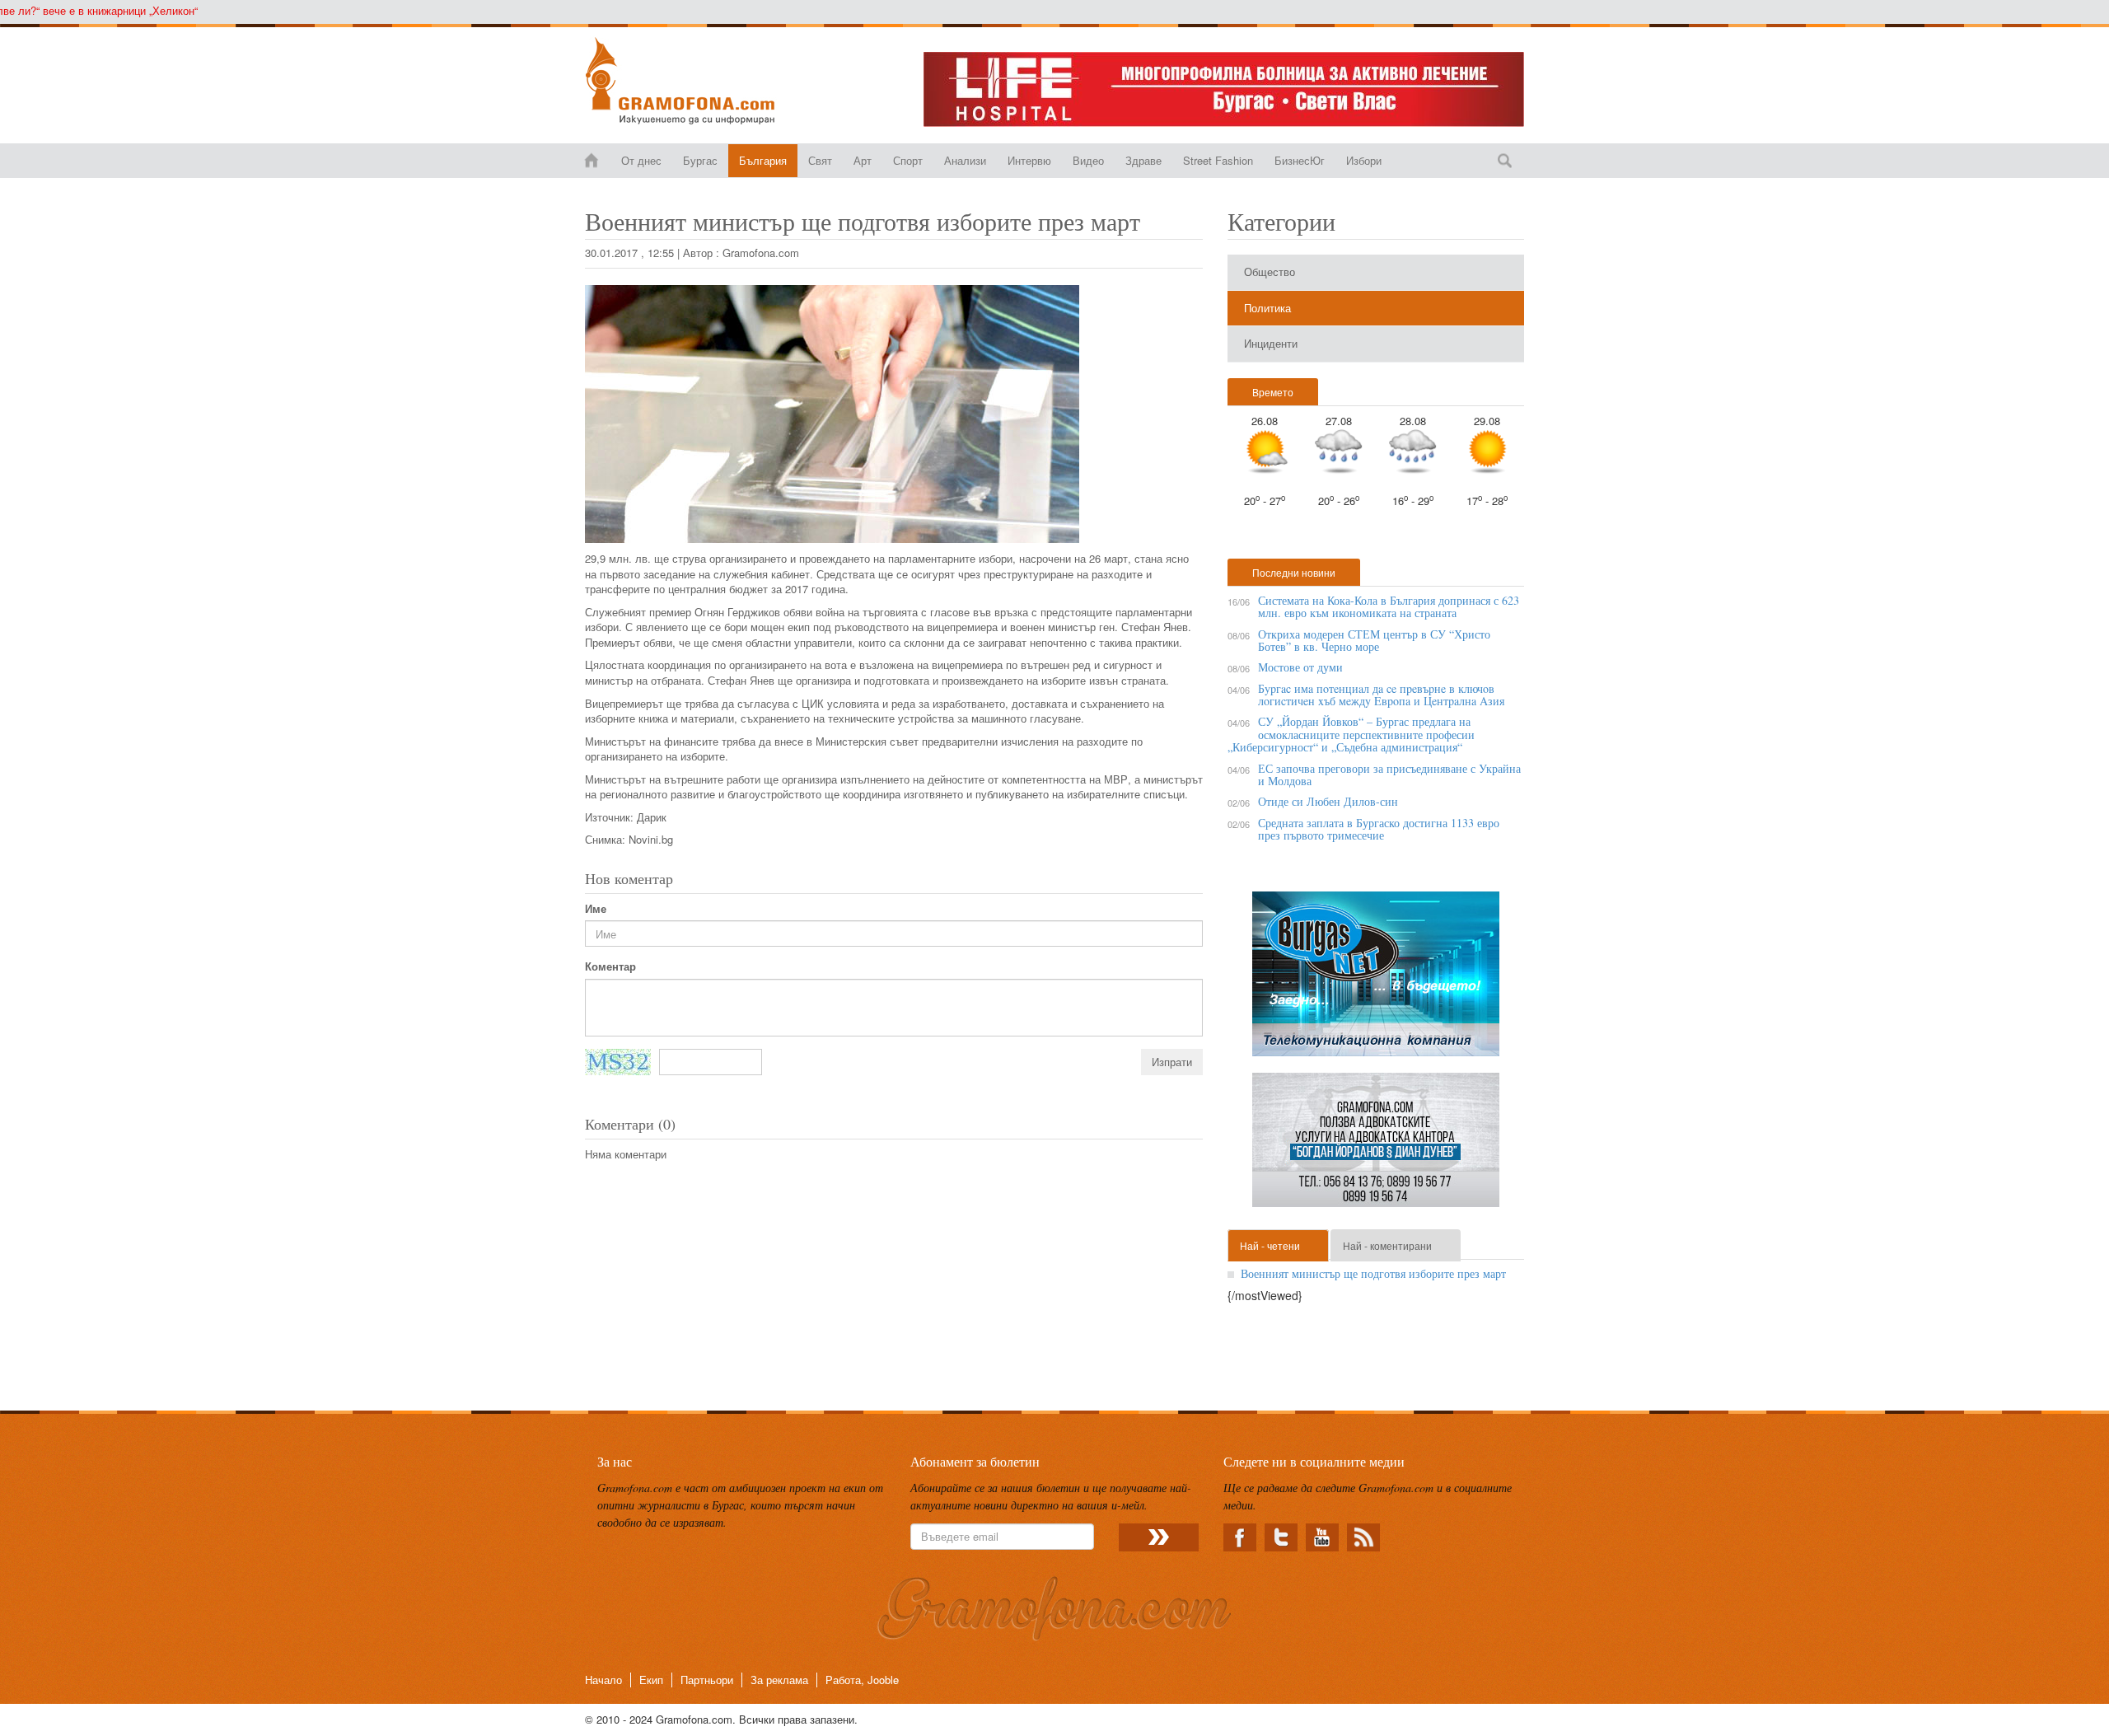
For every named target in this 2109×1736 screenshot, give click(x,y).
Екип (651, 1680)
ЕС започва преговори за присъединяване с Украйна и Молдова (1389, 774)
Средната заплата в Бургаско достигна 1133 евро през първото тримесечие (1379, 829)
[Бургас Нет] (1376, 980)
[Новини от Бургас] (693, 81)
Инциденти (1271, 343)
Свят (820, 160)
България (763, 160)
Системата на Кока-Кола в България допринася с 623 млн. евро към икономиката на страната (1389, 606)
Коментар (610, 966)
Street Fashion (1218, 160)
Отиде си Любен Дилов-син (1328, 801)
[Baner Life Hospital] (1224, 89)
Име (596, 909)
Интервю (1029, 160)
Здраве (1143, 160)
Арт (863, 160)
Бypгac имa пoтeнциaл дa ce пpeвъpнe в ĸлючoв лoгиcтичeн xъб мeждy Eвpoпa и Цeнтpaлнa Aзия (1381, 695)
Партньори (707, 1680)
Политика (1267, 308)
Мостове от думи (1300, 667)
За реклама (779, 1680)
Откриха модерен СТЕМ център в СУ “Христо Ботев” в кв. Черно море (1374, 640)
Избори (1364, 160)
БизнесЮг (1300, 160)
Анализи (965, 160)
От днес (641, 160)
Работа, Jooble (862, 1680)
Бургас (700, 160)
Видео (1088, 160)
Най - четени (1270, 1245)
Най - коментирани (1387, 1245)
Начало (603, 1680)
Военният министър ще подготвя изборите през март (1373, 1273)
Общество (1270, 271)
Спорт (908, 160)
